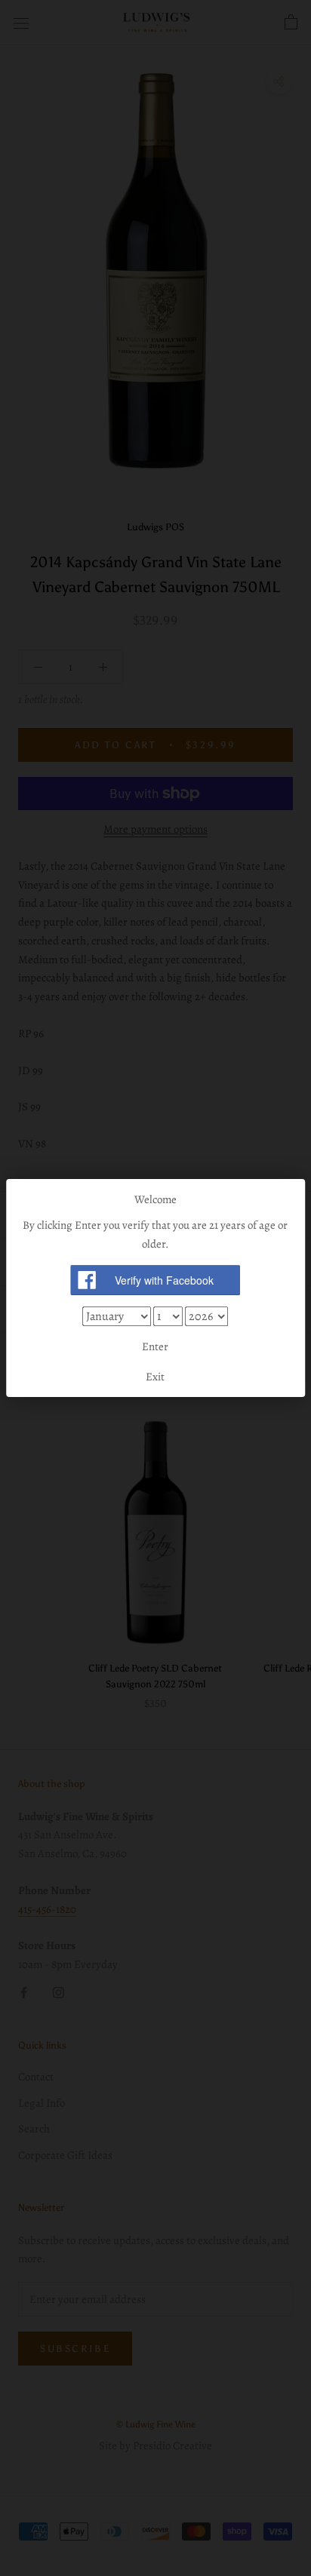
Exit (155, 1377)
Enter (155, 1346)
